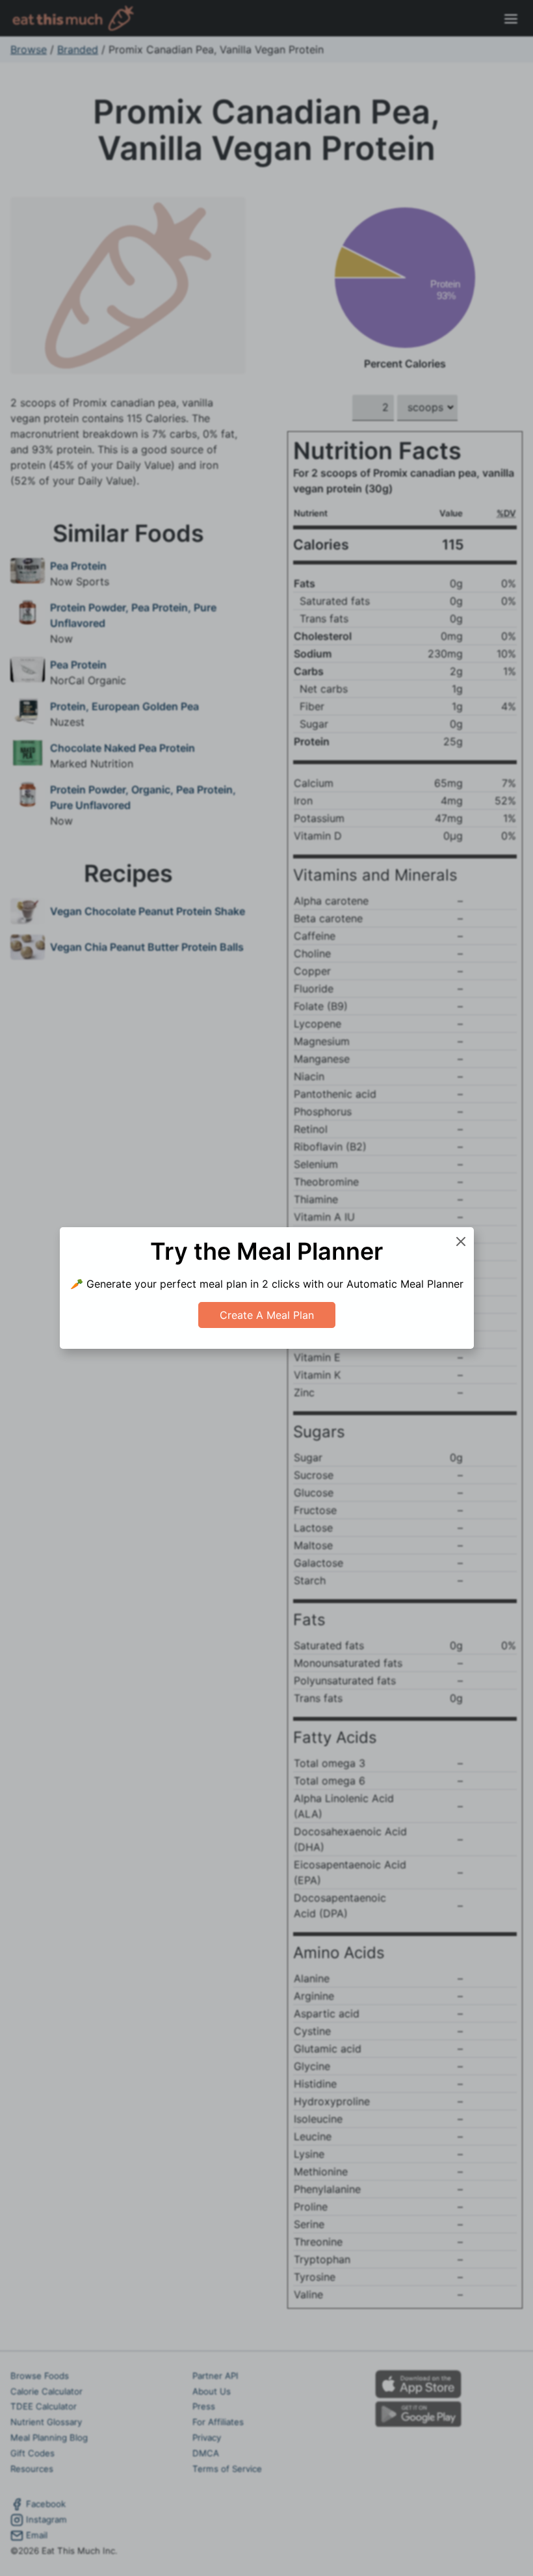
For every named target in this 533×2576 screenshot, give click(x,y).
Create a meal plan (267, 1315)
